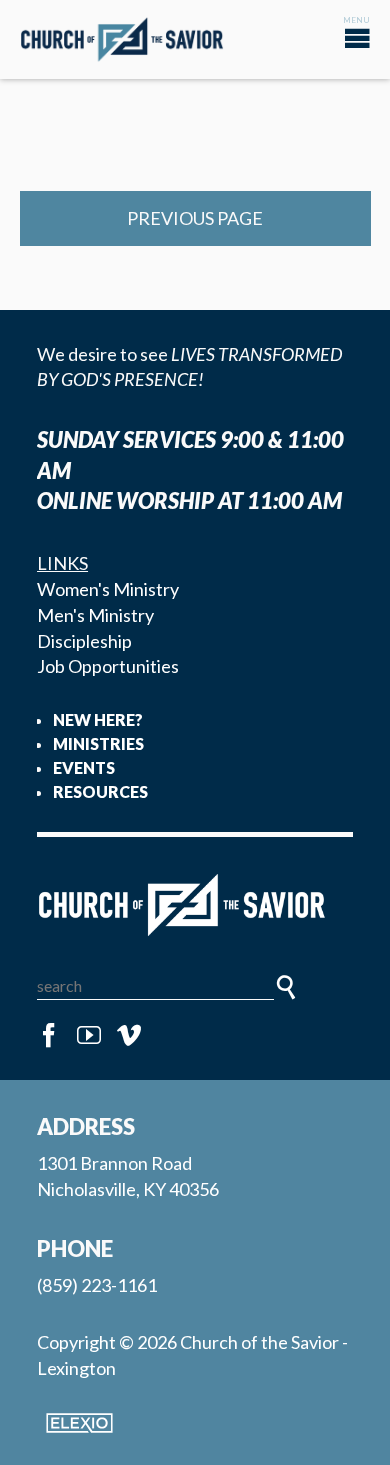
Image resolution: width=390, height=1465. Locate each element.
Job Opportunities (108, 666)
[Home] (195, 905)
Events (84, 767)
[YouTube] (89, 1036)
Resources (100, 791)
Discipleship (84, 641)
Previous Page (195, 218)
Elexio (79, 1423)
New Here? (98, 719)
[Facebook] (49, 1036)
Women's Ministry (108, 589)
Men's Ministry (95, 615)
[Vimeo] (129, 1036)
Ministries (98, 743)
